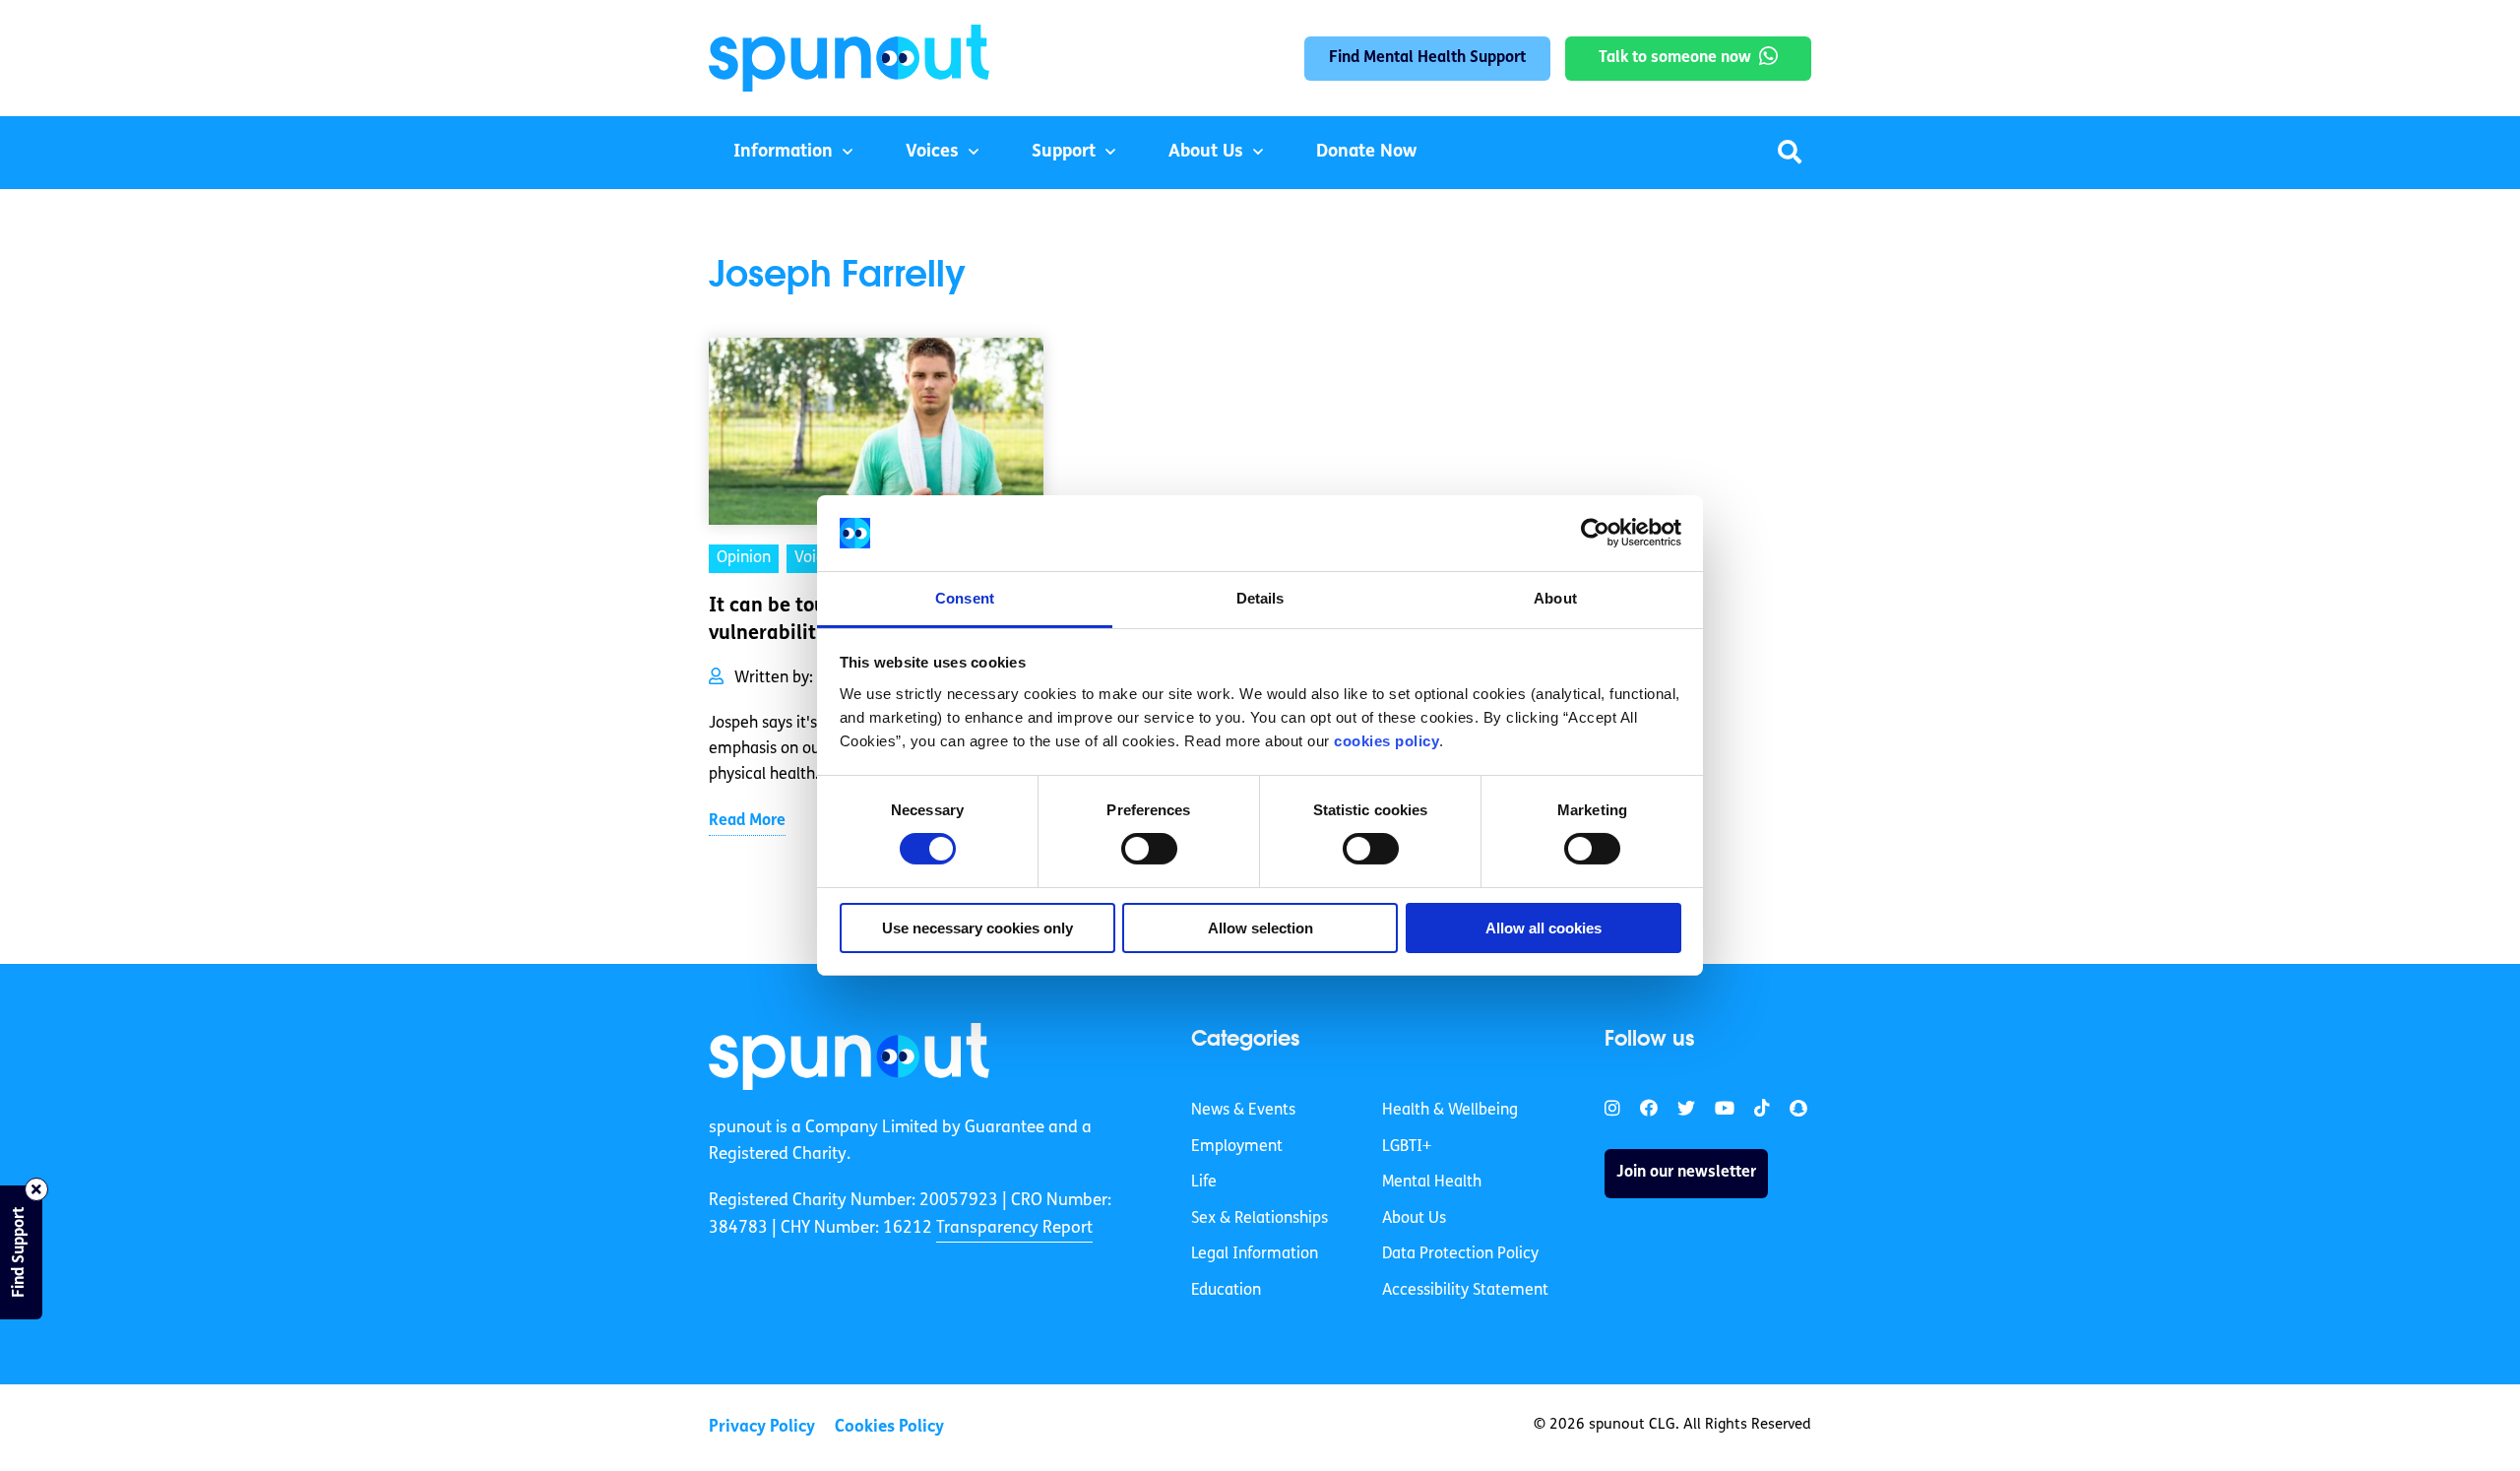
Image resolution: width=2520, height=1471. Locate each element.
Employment (1237, 1147)
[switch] (1149, 849)
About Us (1206, 153)
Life (1204, 1183)
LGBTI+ (1407, 1147)
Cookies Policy (889, 1427)
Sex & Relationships (1260, 1219)
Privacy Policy (762, 1427)
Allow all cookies (1543, 928)
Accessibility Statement (1465, 1291)
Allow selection (1260, 928)
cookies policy (1386, 741)
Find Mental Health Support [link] (1427, 58)
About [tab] (1555, 598)
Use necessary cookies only (977, 928)
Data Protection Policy (1460, 1254)
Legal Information (1255, 1254)
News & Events (1243, 1111)
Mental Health (1432, 1183)
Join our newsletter (1686, 1173)
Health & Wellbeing (1450, 1111)
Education (1226, 1291)
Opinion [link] (744, 558)
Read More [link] (747, 821)
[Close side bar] (36, 1189)
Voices (932, 153)
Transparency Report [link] (1014, 1228)
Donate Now (1366, 153)
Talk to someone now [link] (1675, 58)
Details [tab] (1260, 598)
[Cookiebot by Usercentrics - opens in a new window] (1595, 533)
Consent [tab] (965, 598)
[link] (849, 1056)
